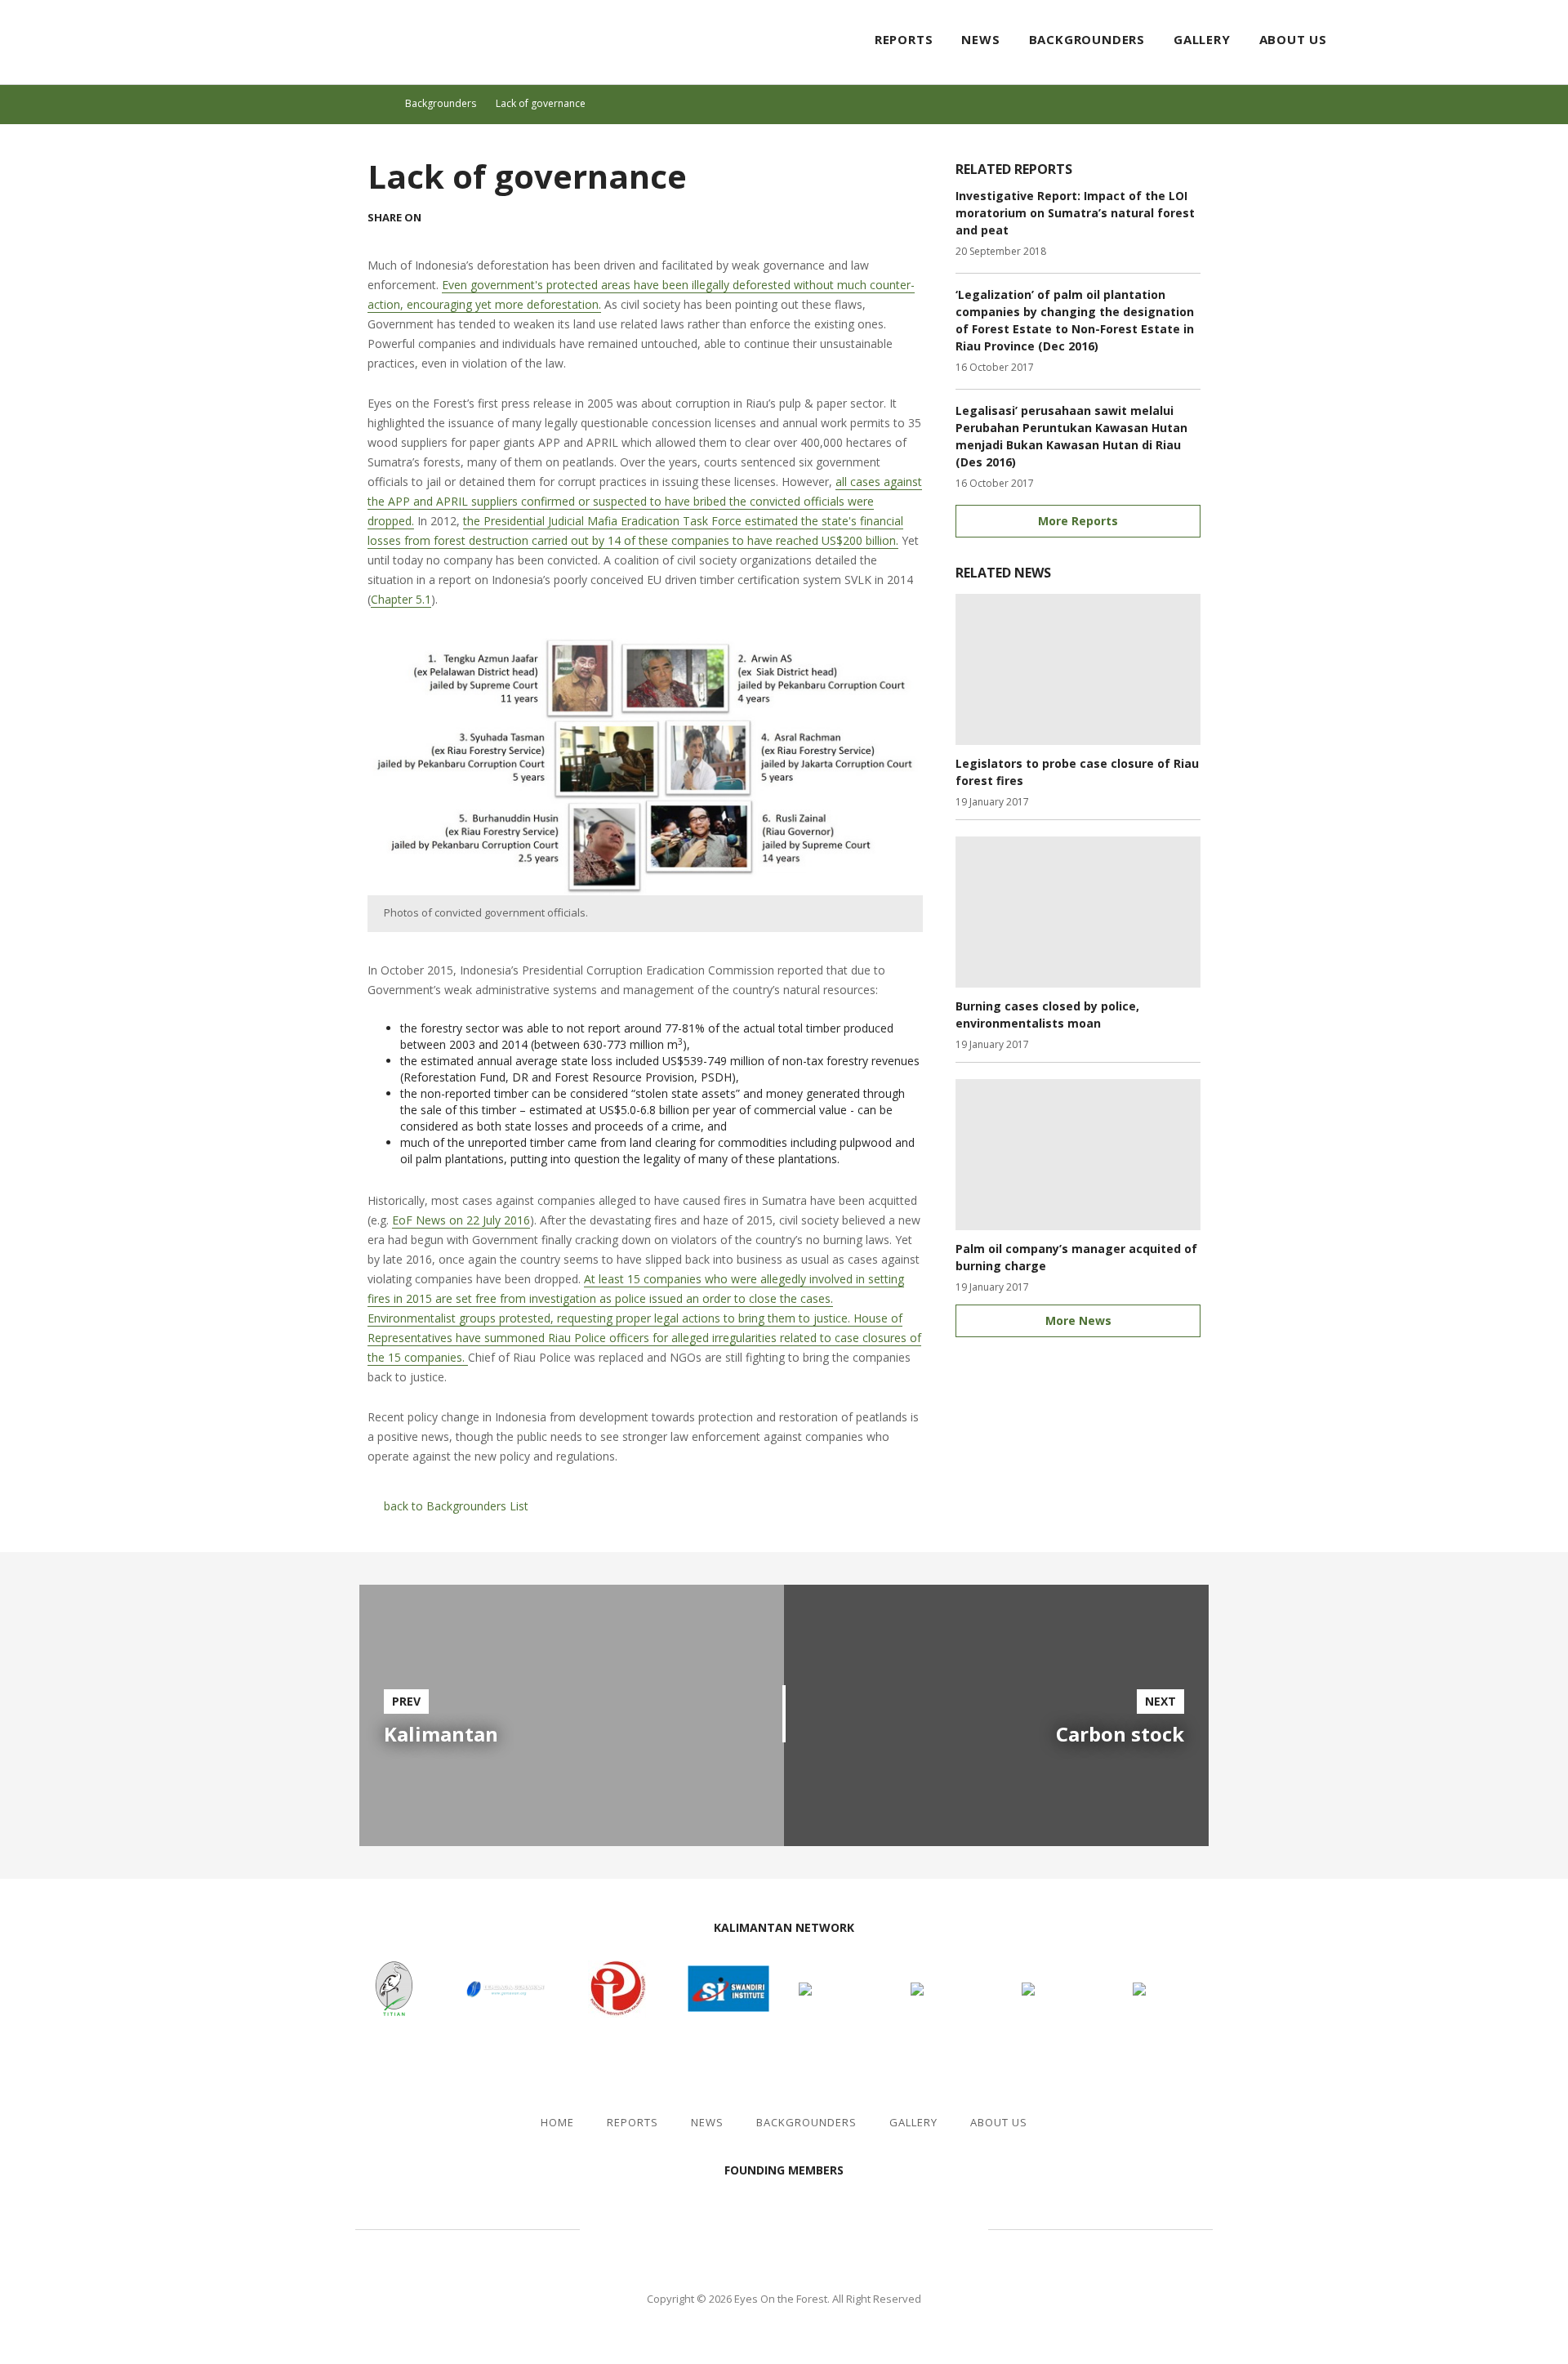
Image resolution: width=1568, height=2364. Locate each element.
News (980, 39)
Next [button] (872, 1929)
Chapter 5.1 (401, 599)
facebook (1477, 41)
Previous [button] (696, 1929)
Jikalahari (670, 2227)
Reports (904, 39)
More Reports (1078, 521)
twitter (1506, 41)
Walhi (808, 2227)
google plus (503, 217)
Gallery (1202, 39)
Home (557, 2123)
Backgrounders (1087, 39)
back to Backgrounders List (456, 1506)
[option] (572, 1715)
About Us (1293, 39)
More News (1078, 1320)
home (382, 104)
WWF (923, 2227)
